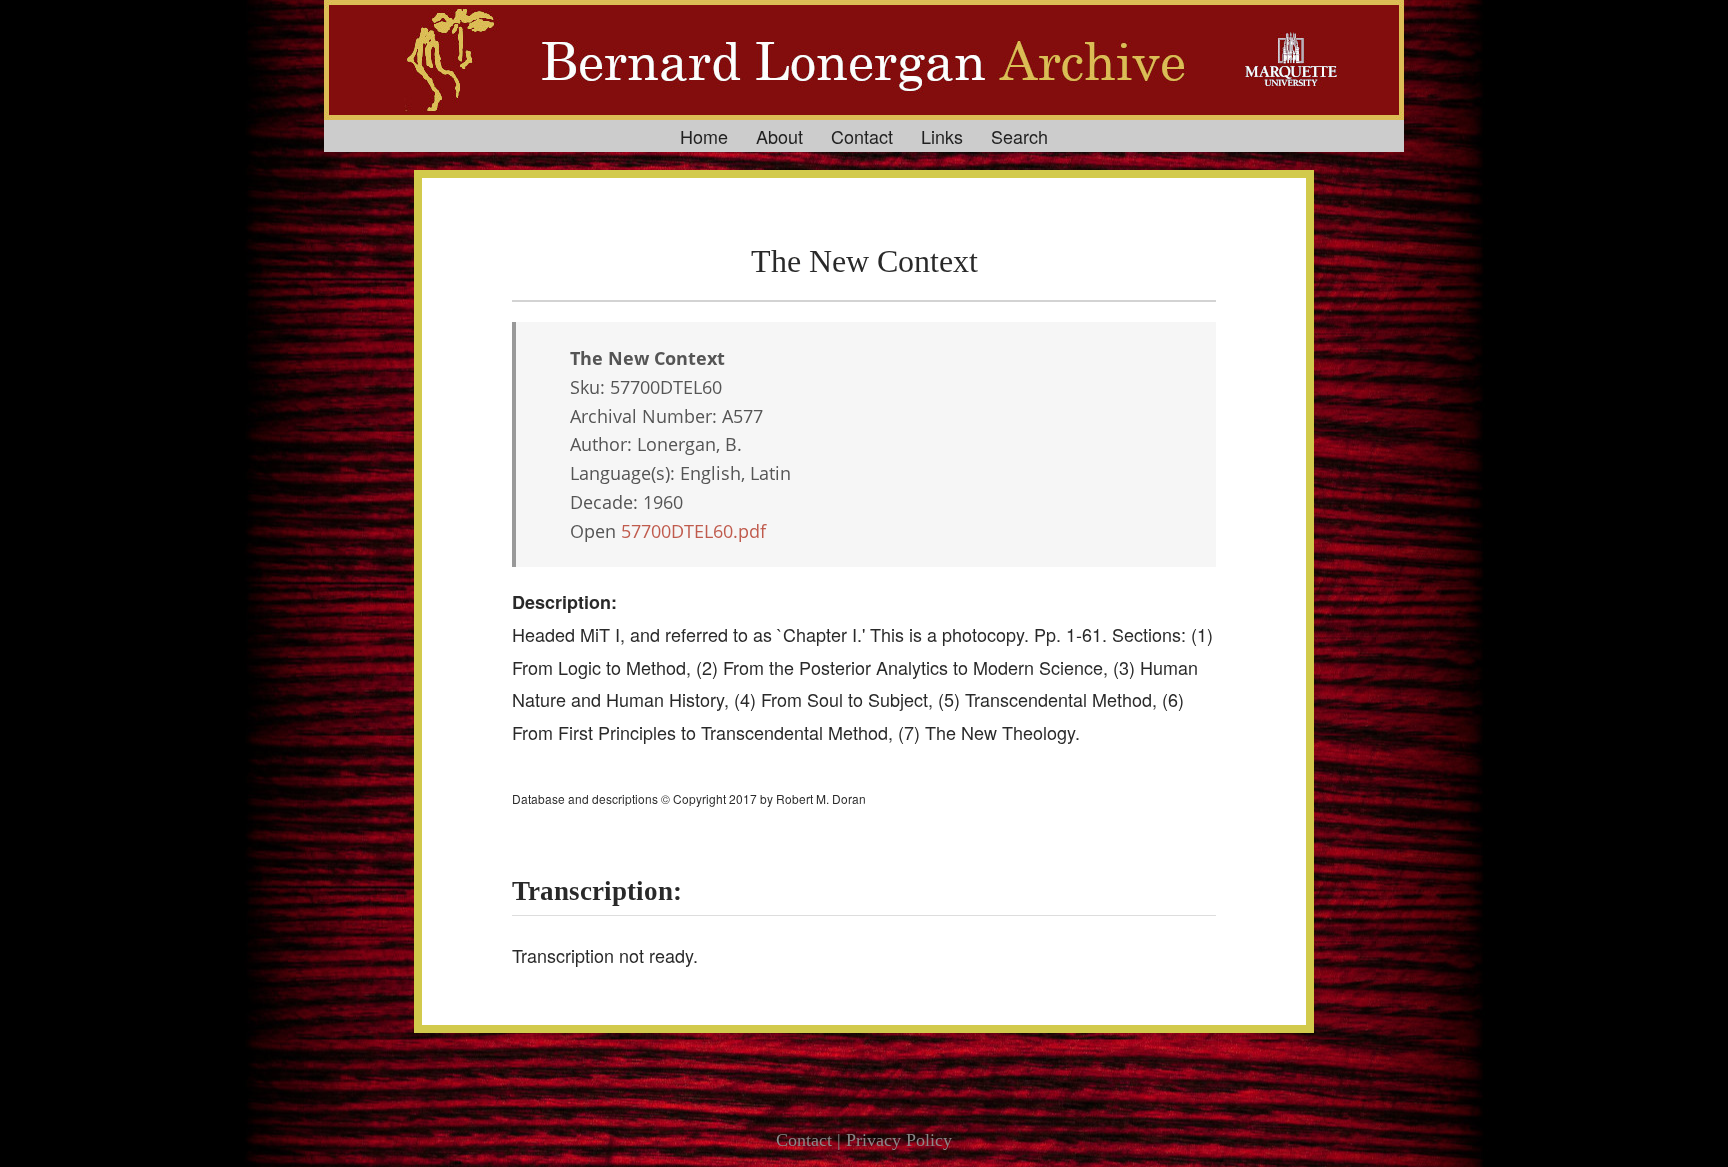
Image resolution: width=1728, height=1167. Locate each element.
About (779, 136)
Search (1019, 136)
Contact (862, 136)
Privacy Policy (899, 1140)
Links (942, 136)
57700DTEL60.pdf (693, 531)
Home (704, 136)
